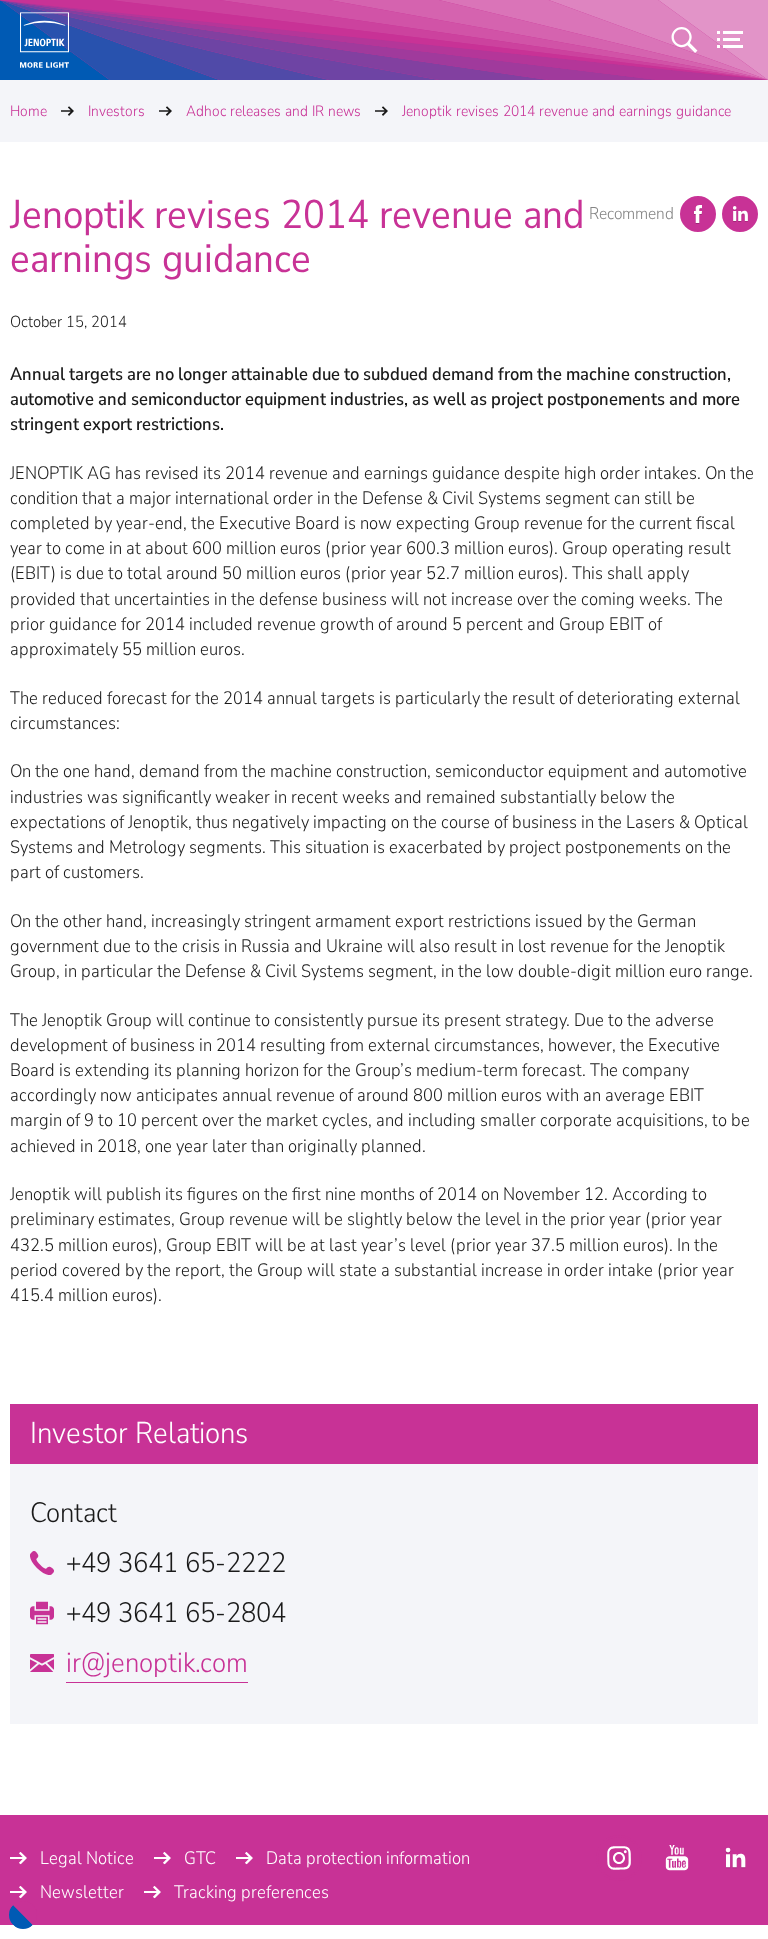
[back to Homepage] (44, 40)
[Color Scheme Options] (23, 1915)
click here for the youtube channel (619, 1858)
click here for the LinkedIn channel (735, 1858)
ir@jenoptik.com (157, 1663)
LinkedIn (740, 214)
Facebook (698, 214)
